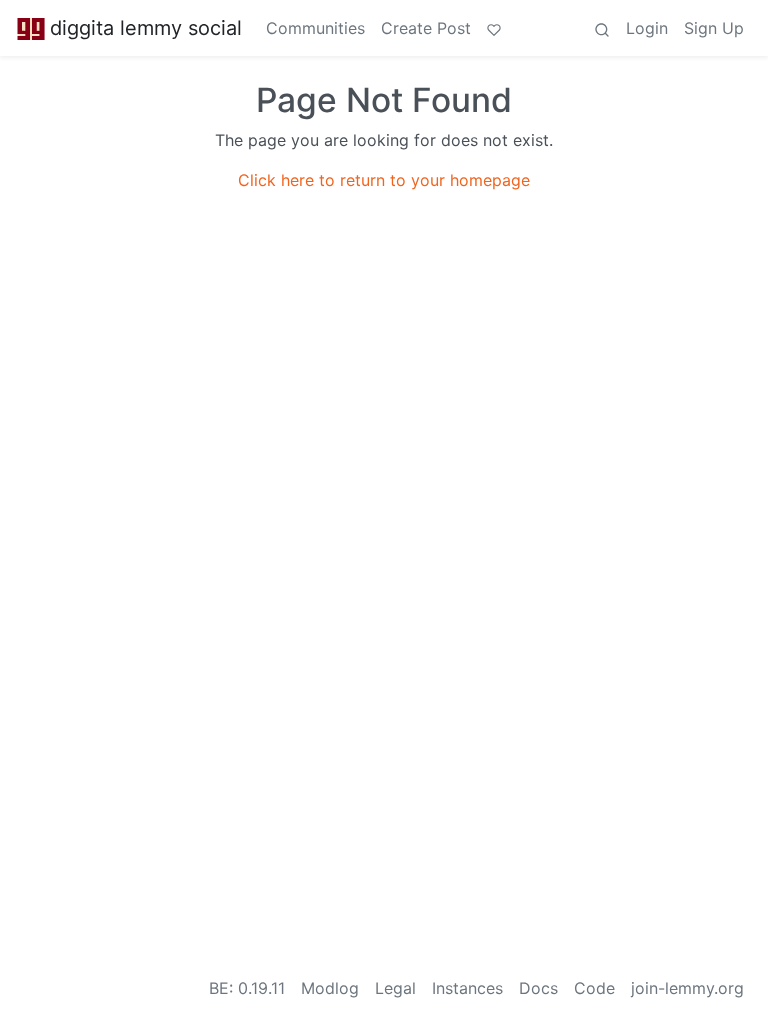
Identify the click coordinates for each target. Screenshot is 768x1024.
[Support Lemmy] (494, 28)
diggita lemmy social (146, 28)
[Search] (602, 28)
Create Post (426, 28)
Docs (538, 988)
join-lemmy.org (687, 988)
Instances (467, 988)
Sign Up (714, 28)
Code (594, 988)
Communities (315, 28)
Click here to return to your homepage (384, 180)
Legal (395, 988)
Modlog (330, 988)
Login (647, 28)
